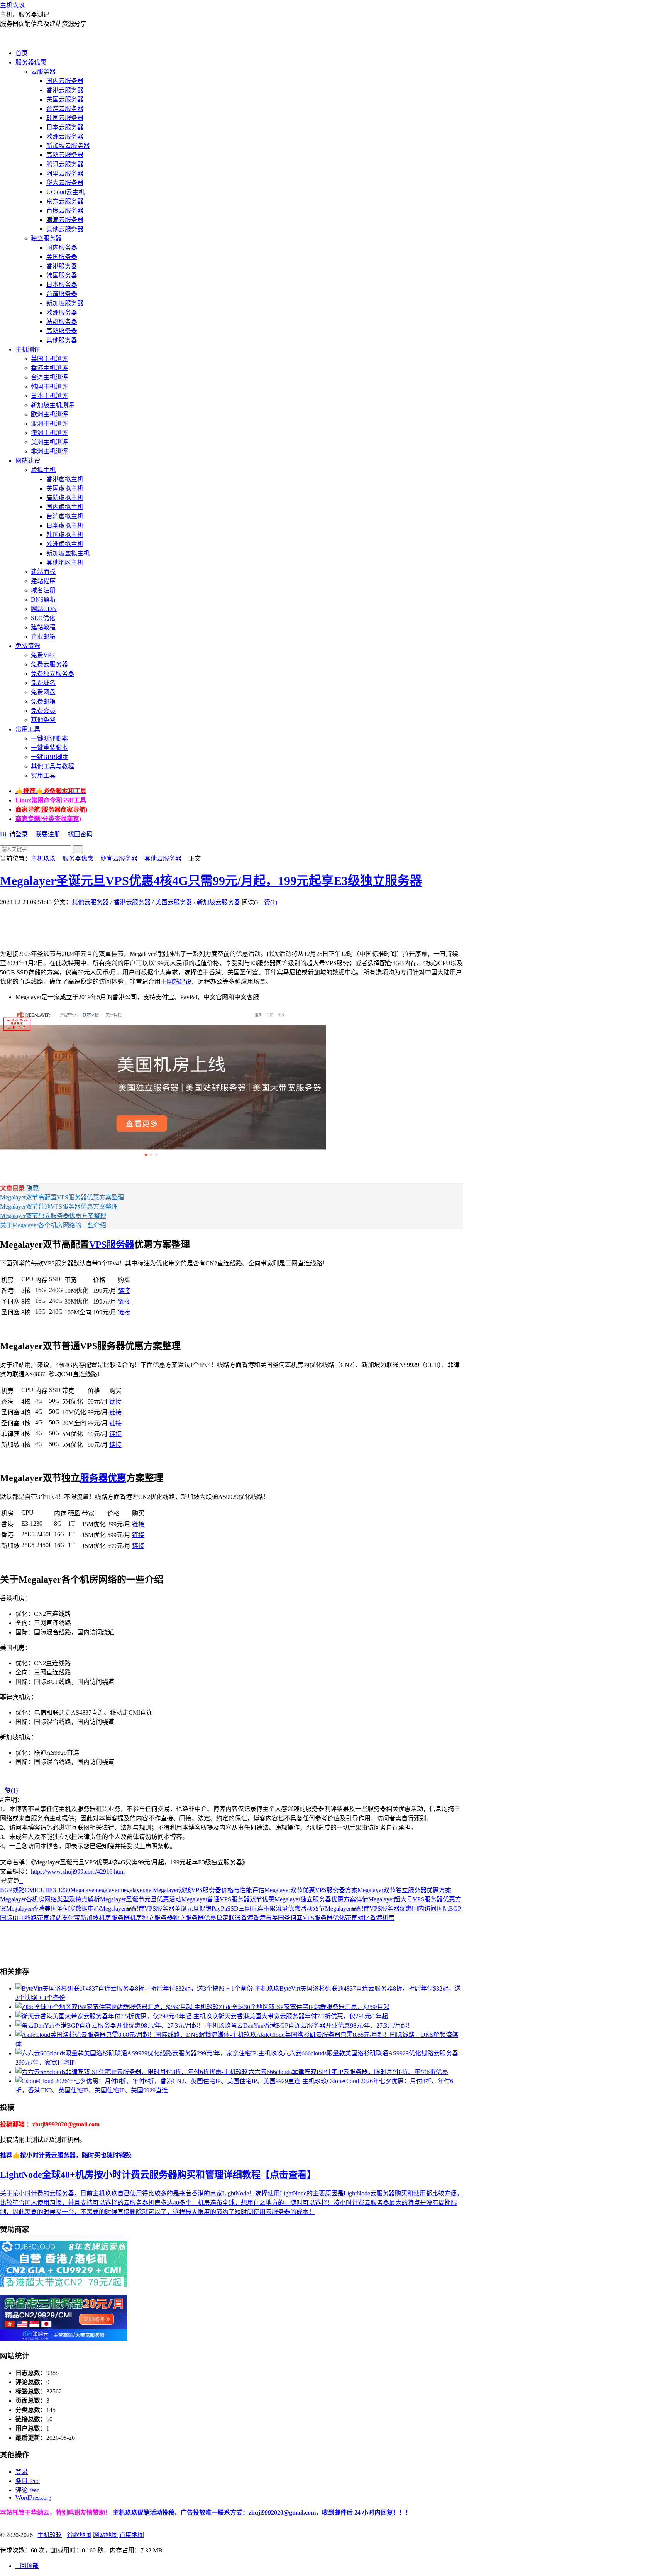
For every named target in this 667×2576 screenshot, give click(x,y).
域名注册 (43, 590)
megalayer (107, 1890)
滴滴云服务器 (65, 220)
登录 (22, 2472)
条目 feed (28, 2481)
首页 (22, 53)
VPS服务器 (112, 1245)
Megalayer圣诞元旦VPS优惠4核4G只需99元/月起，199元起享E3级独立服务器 (211, 881)
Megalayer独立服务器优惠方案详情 (321, 1899)
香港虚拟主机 (65, 479)
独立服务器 (46, 238)
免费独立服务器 (52, 674)
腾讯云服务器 (65, 164)
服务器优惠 (31, 62)
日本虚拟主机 (65, 525)
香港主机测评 (49, 368)
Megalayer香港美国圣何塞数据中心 (53, 1909)
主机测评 (28, 349)
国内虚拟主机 (65, 507)
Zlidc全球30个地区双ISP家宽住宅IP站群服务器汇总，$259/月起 (304, 2007)
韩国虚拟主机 (65, 535)
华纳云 (40, 2513)
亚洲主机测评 (49, 424)
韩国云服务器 (65, 118)
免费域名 (43, 683)
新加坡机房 (96, 1918)
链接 (124, 1291)
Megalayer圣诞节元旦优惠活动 (141, 1899)
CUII (43, 1890)
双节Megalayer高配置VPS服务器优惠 (362, 1909)
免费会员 (43, 711)
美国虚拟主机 (65, 488)
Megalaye (82, 1890)
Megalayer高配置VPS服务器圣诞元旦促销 (156, 1909)
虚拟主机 (43, 470)
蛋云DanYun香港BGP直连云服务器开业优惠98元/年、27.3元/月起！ (322, 2025)
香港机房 (382, 1918)
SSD (233, 1909)
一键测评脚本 (49, 738)
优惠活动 (300, 1909)
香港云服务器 (65, 90)
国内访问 (424, 1909)
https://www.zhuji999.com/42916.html (78, 1872)
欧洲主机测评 (49, 414)
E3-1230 (60, 1890)
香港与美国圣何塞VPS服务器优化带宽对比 (311, 1918)
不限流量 (276, 1909)
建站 (56, 1918)
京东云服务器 (65, 201)
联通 (235, 1918)
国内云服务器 (65, 81)
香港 (247, 1918)
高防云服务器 (65, 155)
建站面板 (43, 572)
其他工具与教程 (52, 766)
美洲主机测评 (49, 442)
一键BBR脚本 (50, 757)
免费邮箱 (43, 701)
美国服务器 (62, 257)
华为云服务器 (65, 183)
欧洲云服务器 (65, 136)
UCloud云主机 (65, 192)
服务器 (120, 1918)
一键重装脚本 (49, 748)
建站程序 (43, 581)
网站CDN (44, 609)
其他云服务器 (65, 229)
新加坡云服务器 (68, 146)
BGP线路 (12, 1890)
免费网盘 (43, 692)
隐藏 (32, 1188)
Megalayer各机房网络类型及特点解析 (50, 1899)
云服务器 (43, 72)
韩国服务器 (62, 275)
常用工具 (28, 729)
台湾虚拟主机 (65, 516)
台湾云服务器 (65, 109)
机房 (136, 1918)
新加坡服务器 (65, 303)
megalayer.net (136, 1890)
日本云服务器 (65, 127)
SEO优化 (43, 618)
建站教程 (43, 627)
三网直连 (251, 1909)
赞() (268, 902)
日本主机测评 (49, 396)
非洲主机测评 (49, 451)
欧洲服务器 (62, 312)
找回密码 (80, 834)
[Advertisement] (141, 924)
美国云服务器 (65, 99)
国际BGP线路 (19, 1918)
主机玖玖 (12, 5)
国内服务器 (62, 248)
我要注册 (48, 834)
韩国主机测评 (49, 386)
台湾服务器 (62, 294)
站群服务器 (62, 322)
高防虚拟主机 (65, 498)
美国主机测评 (49, 359)
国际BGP (449, 1909)
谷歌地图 (79, 2535)
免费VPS (43, 655)
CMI (30, 1890)
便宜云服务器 (119, 858)
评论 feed (28, 2490)
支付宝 (71, 1918)
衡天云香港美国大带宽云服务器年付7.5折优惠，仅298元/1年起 (303, 2016)
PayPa (219, 1909)
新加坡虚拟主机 (68, 553)
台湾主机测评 (49, 377)
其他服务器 (62, 340)
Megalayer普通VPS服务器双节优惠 (228, 1899)
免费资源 (28, 646)
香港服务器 (62, 266)
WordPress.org (33, 2497)
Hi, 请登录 (14, 834)
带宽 (43, 1918)
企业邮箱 (43, 637)
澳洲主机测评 (49, 433)
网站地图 (105, 2535)
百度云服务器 (65, 211)
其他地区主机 (65, 562)
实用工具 (43, 776)
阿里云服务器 (65, 173)
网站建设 (28, 461)
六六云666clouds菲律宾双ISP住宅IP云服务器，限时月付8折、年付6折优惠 (348, 2072)
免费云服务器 (49, 664)
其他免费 (43, 720)
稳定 (222, 1918)
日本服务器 (62, 285)
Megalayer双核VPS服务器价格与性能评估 (209, 1890)
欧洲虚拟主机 (65, 544)
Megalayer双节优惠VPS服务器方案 (311, 1890)
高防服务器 (62, 331)
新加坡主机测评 (52, 405)
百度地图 (132, 2535)
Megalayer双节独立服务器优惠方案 (404, 1890)
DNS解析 (43, 600)
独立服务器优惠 (195, 1918)
